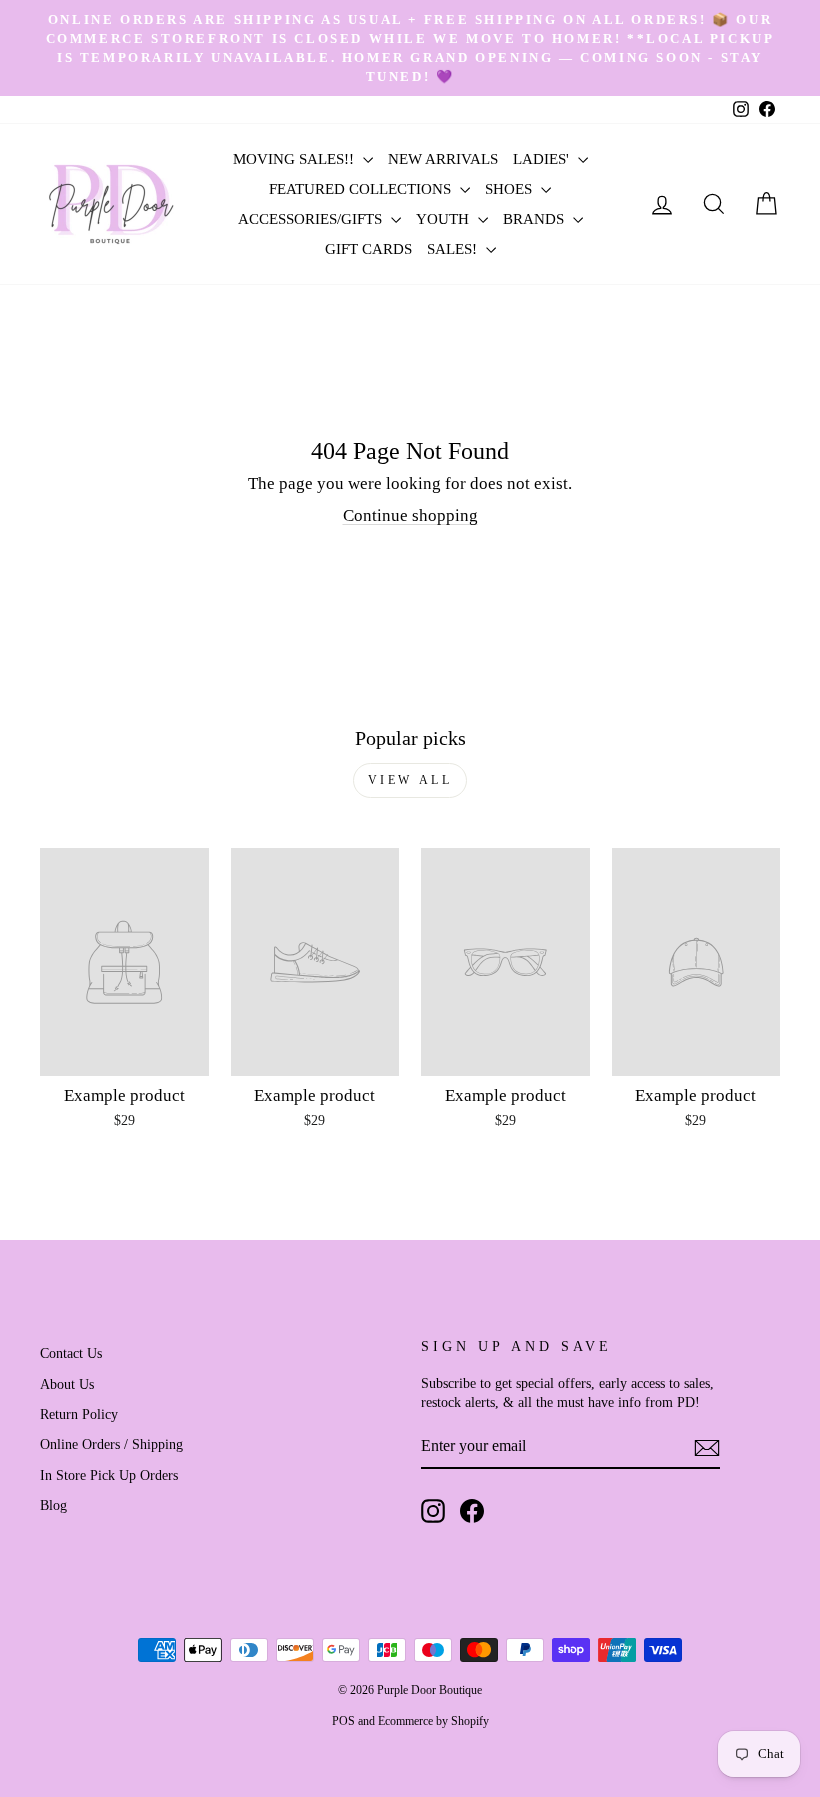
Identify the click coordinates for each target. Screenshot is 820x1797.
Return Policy (79, 1414)
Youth (444, 219)
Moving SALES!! (295, 159)
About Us (67, 1384)
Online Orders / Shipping (111, 1444)
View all (410, 780)
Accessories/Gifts (312, 219)
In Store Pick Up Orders (109, 1475)
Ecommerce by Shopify (433, 1721)
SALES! (454, 249)
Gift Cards (368, 249)
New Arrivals (443, 159)
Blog (53, 1505)
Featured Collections (362, 189)
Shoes (510, 189)
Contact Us (71, 1353)
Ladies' (543, 159)
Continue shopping (410, 515)
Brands (535, 219)
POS (343, 1721)
